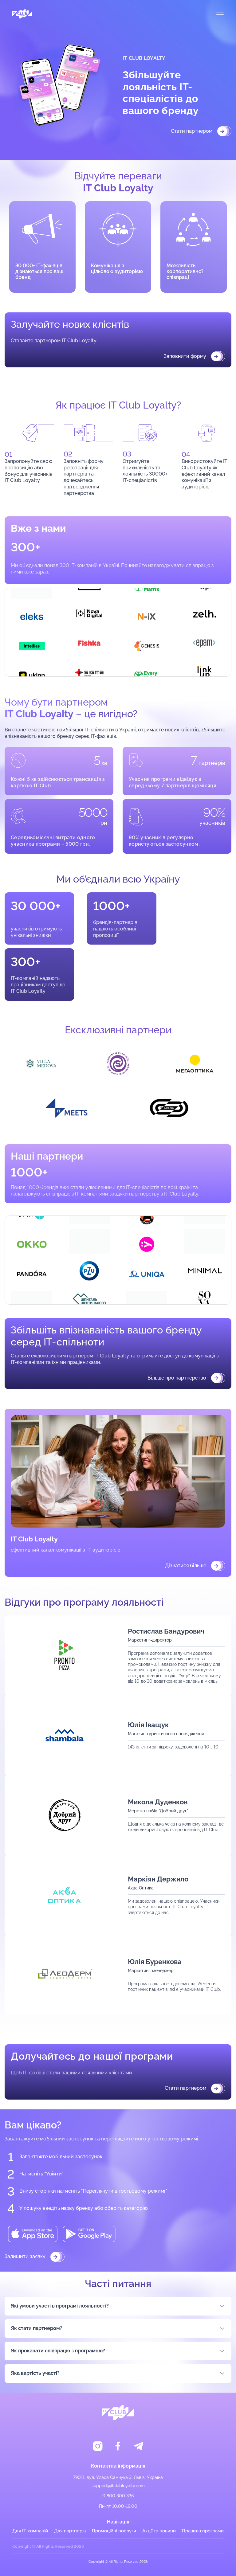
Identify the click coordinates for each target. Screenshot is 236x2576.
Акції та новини (159, 2531)
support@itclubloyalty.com (118, 2486)
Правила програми (203, 2531)
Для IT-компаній (30, 2531)
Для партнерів (70, 2531)
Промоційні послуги (114, 2531)
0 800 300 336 (118, 2496)
